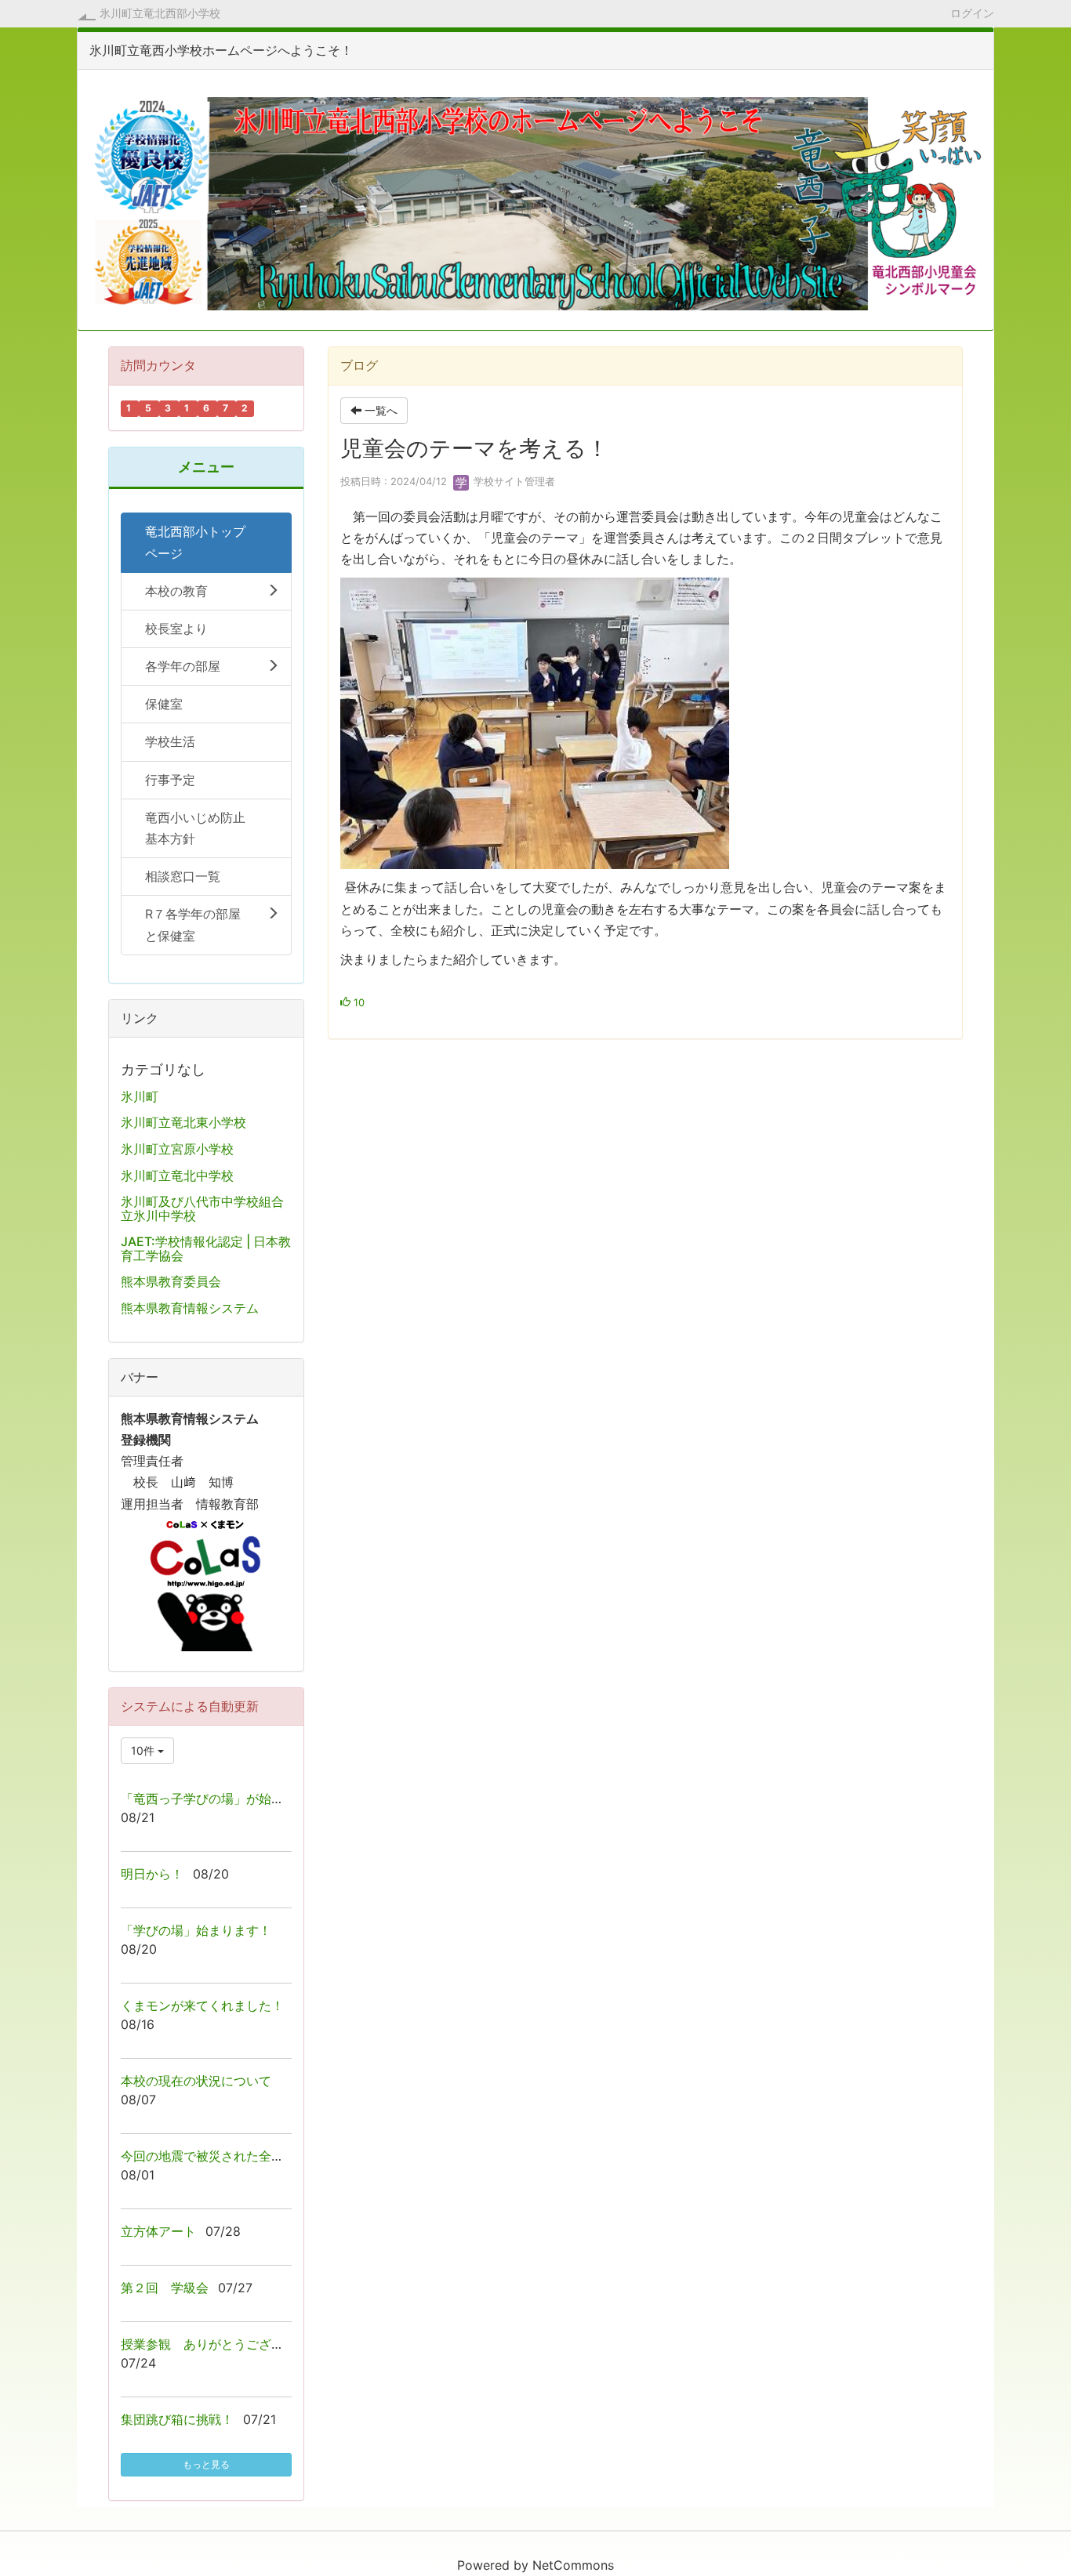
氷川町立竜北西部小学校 (160, 13)
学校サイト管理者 (513, 481)
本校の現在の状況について (196, 2081)
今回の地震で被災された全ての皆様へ (227, 2156)
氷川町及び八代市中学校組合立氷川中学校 (202, 1208)
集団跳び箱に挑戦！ (177, 2419)
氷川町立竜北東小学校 (183, 1122)
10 (358, 1002)
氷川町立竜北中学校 (177, 1176)
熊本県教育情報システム (190, 1308)
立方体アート (158, 2231)
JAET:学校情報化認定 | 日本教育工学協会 (206, 1248)
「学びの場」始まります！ (196, 1930)
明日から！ (152, 1874)
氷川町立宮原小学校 (177, 1149)
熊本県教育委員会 (171, 1281)
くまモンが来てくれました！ (202, 2005)
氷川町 (140, 1096)
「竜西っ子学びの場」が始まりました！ (234, 1799)
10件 (144, 1750)
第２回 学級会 (165, 2288)
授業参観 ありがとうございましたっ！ (234, 2344)
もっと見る (206, 2464)
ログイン (972, 13)
